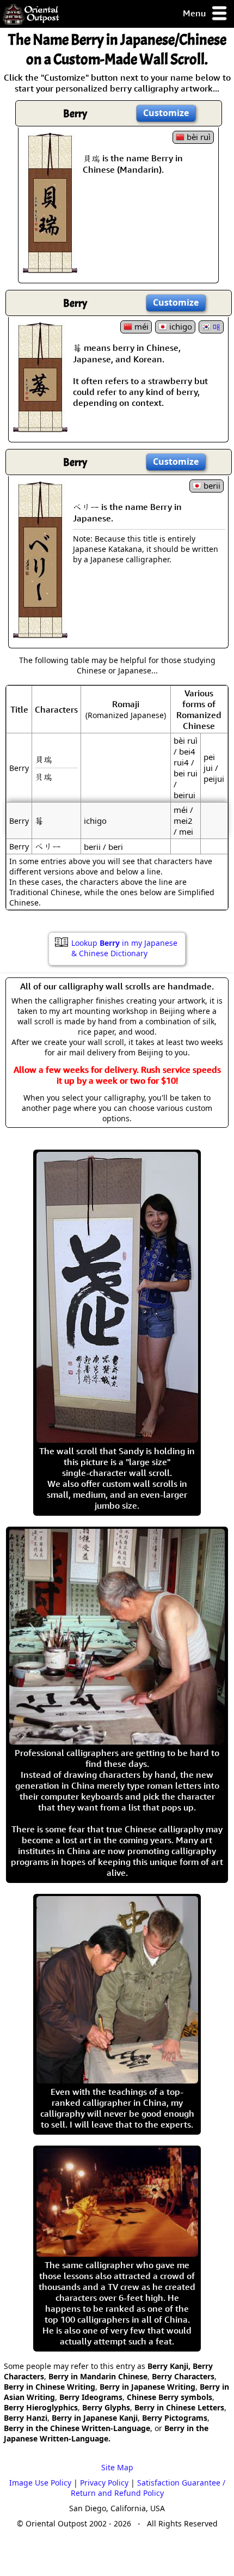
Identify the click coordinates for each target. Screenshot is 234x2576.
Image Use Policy (40, 2483)
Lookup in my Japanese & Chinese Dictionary (124, 948)
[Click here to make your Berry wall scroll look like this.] (50, 268)
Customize (166, 113)
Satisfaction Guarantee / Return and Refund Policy (148, 2488)
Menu (195, 13)
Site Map (117, 2467)
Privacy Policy (104, 2483)
